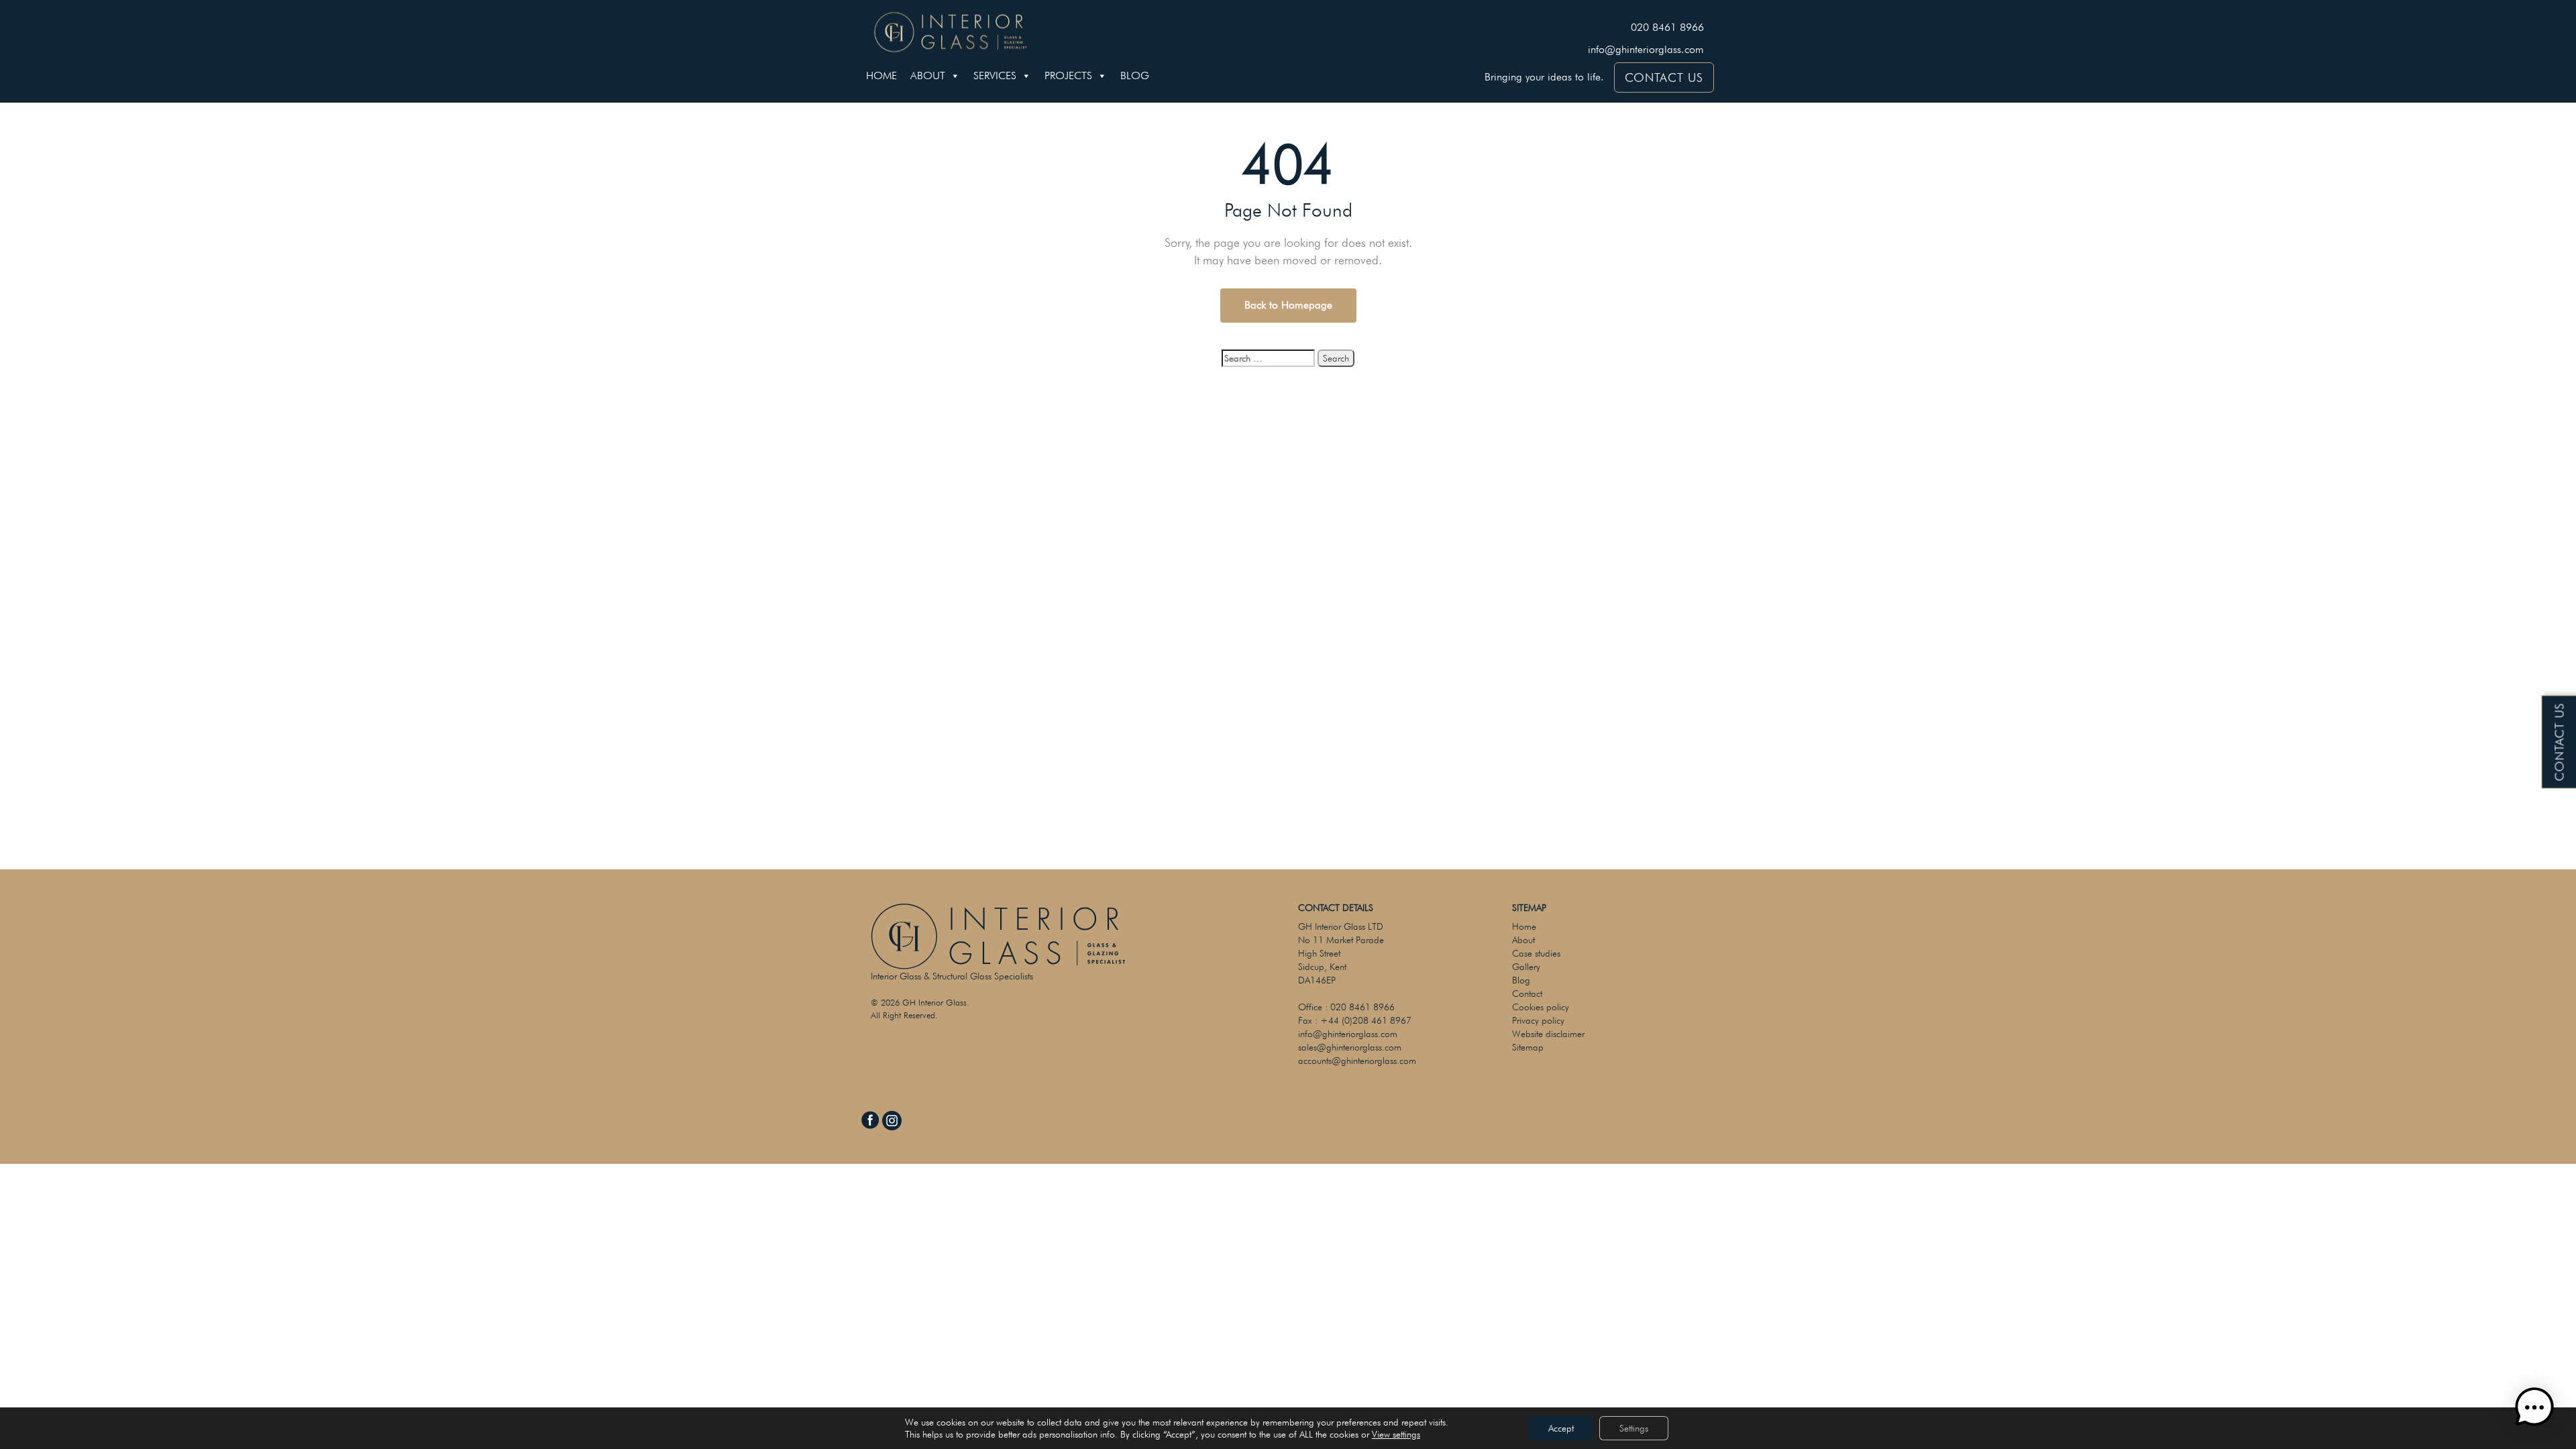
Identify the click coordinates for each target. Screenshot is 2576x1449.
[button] (2534, 1407)
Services (995, 75)
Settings (1634, 1428)
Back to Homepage (1288, 305)
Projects (1068, 75)
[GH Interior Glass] (951, 30)
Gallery (1526, 967)
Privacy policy (1538, 1020)
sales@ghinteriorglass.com (1350, 1047)
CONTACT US (1664, 77)
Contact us (2560, 742)
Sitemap (1528, 1047)
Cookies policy (1541, 1007)
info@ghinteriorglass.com (1646, 49)
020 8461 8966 (1667, 27)
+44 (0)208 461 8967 (1366, 1020)
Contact (1527, 994)
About (928, 75)
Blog (1135, 75)
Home (881, 75)
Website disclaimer (1548, 1034)
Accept (1561, 1428)
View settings (1396, 1434)
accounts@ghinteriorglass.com (1357, 1061)
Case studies (1536, 953)
